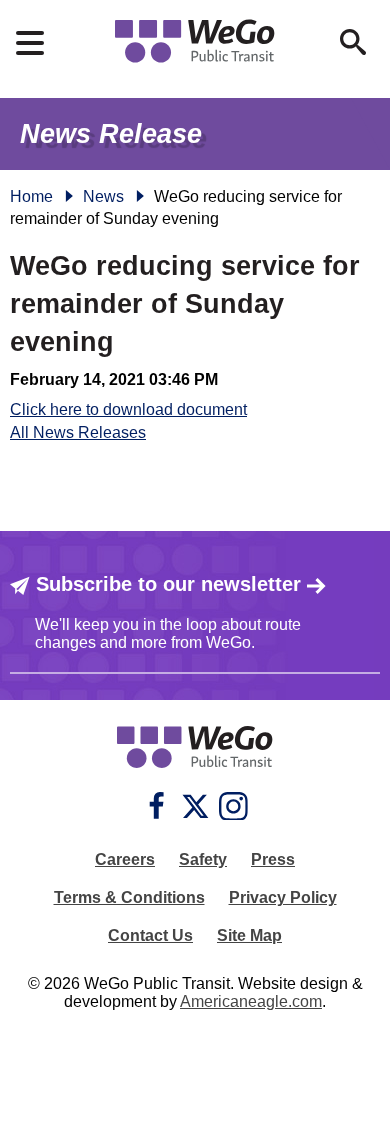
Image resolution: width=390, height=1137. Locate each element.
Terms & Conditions (129, 897)
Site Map (249, 935)
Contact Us (150, 935)
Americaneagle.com (251, 1001)
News (103, 196)
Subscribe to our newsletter (168, 584)
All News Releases (78, 432)
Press (273, 859)
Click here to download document (128, 409)
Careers (125, 859)
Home (31, 196)
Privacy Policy (283, 897)
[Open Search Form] (353, 42)
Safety (203, 859)
